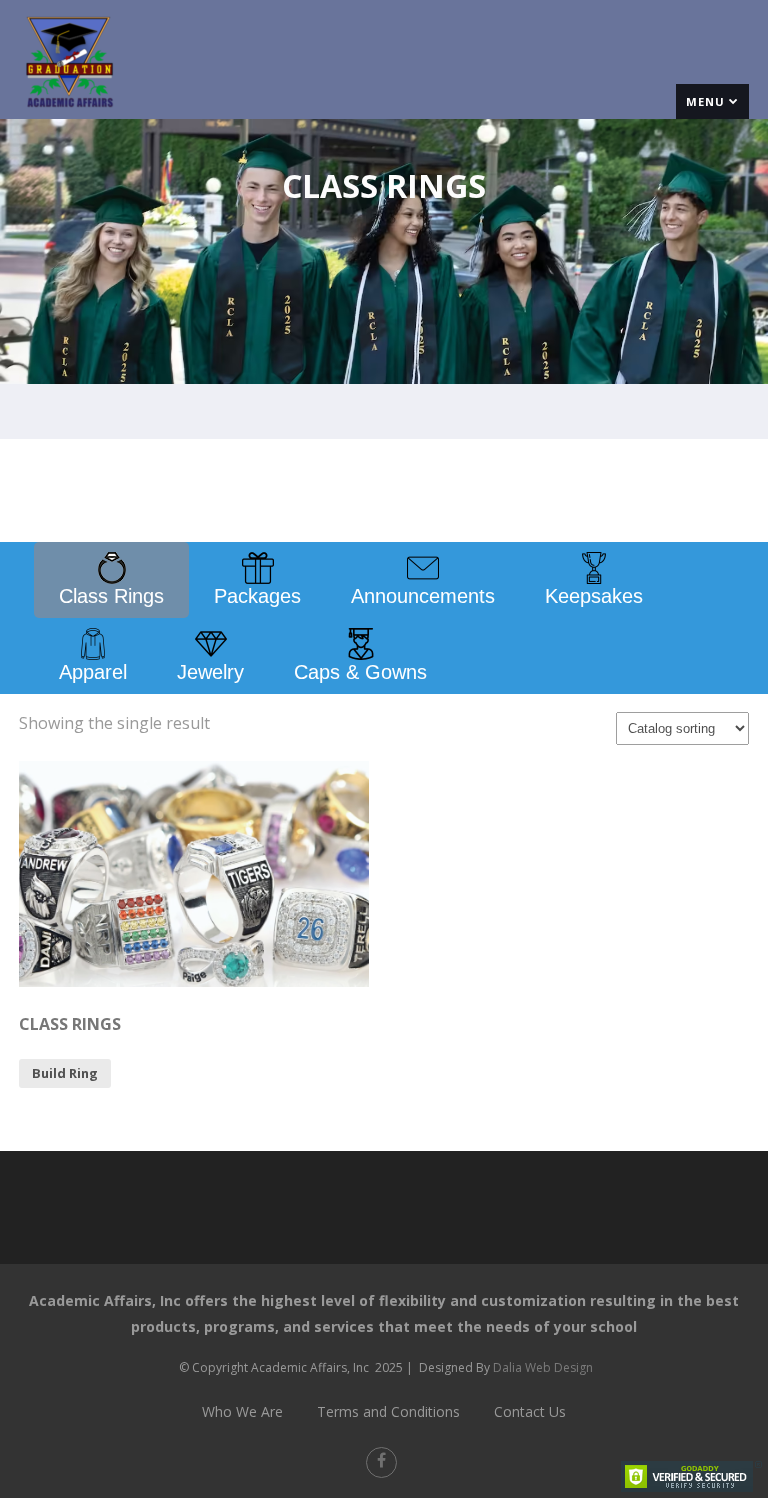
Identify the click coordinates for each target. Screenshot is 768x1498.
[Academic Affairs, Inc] (69, 113)
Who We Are (242, 1411)
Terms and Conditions (388, 1411)
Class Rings (111, 596)
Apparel (93, 672)
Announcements (423, 596)
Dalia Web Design (543, 1367)
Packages (257, 596)
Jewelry (210, 672)
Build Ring (65, 1073)
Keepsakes (594, 596)
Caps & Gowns (360, 672)
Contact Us (530, 1411)
